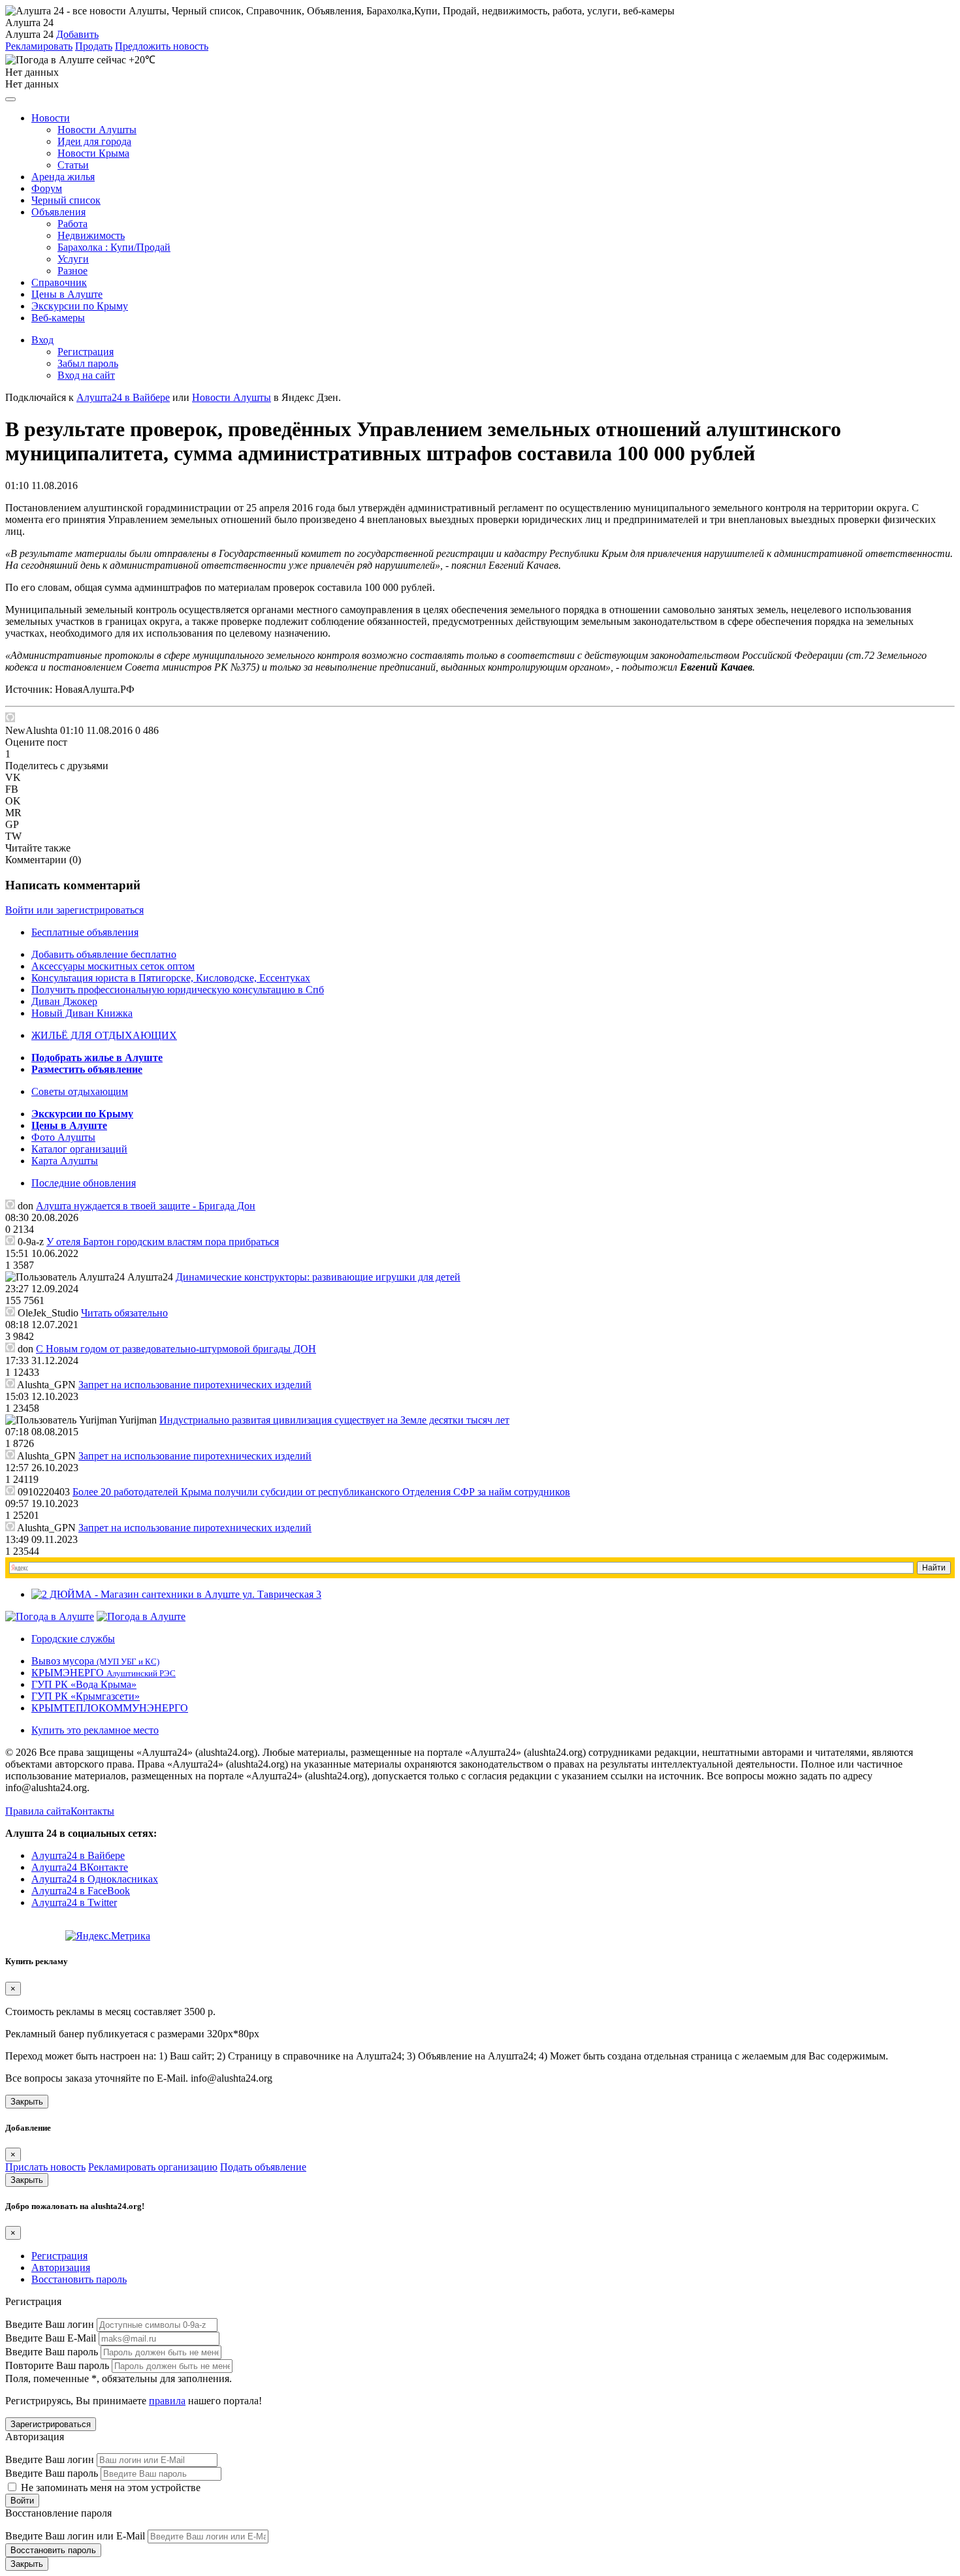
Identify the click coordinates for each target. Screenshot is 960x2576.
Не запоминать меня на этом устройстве (109, 2488)
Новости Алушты (97, 130)
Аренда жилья (63, 177)
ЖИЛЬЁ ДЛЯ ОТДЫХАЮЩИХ (104, 1035)
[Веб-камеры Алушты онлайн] (141, 1616)
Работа (72, 224)
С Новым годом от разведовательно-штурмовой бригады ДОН (176, 1349)
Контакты (92, 1811)
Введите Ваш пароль (52, 2352)
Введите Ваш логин (50, 2324)
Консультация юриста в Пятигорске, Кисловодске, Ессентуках (171, 978)
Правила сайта (38, 1811)
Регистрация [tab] (59, 2256)
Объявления (58, 212)
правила (167, 2401)
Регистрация (86, 352)
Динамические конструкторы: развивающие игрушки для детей (318, 1277)
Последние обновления (84, 1183)
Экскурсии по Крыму (80, 306)
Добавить (77, 34)
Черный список (66, 200)
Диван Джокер (64, 1001)
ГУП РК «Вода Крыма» (84, 1684)
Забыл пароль (88, 363)
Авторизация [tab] (61, 2267)
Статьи (73, 165)
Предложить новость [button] (162, 46)
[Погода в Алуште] (50, 1616)
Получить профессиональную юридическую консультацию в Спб (178, 990)
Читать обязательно (124, 1313)
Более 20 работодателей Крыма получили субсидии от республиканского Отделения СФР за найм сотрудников (321, 1492)
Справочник (59, 282)
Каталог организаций (79, 1149)
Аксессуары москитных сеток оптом (113, 966)
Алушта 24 (29, 34)
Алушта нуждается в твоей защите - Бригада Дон (146, 1206)
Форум (47, 188)
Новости (51, 118)
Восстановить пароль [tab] (79, 2279)
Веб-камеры (58, 318)
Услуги (73, 259)
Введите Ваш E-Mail (51, 2338)
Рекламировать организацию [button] (153, 2167)
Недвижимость (91, 235)
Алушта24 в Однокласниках (95, 1879)
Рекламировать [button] (39, 46)
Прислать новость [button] (45, 2167)
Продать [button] (94, 46)
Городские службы (73, 1639)
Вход (42, 340)
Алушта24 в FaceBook (81, 1891)
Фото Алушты (63, 1137)
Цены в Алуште (67, 294)
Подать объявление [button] (263, 2167)
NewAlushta (31, 730)
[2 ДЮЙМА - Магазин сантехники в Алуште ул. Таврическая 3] (176, 1594)
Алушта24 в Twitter (74, 1902)
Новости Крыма (93, 153)
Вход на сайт (86, 375)
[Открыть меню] (10, 99)
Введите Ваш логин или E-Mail (75, 2536)
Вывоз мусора (95, 1661)
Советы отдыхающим (80, 1091)
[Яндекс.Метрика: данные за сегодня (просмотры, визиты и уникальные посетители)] (108, 1936)
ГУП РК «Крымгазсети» (86, 1696)
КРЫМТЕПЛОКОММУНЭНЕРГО (110, 1708)
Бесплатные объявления (85, 932)
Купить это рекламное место (95, 1730)
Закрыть (27, 2102)
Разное (72, 271)
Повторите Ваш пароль (57, 2365)
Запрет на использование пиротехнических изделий (195, 1385)
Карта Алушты (65, 1161)
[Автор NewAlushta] (10, 717)
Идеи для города (94, 141)
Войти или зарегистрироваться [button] (74, 910)
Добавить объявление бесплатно (104, 954)
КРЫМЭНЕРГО (104, 1673)
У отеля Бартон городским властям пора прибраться (163, 1242)
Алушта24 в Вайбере (78, 1855)
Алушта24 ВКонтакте (80, 1867)
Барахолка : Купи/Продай (114, 247)
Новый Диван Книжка (82, 1013)
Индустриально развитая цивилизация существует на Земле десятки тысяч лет (334, 1420)
